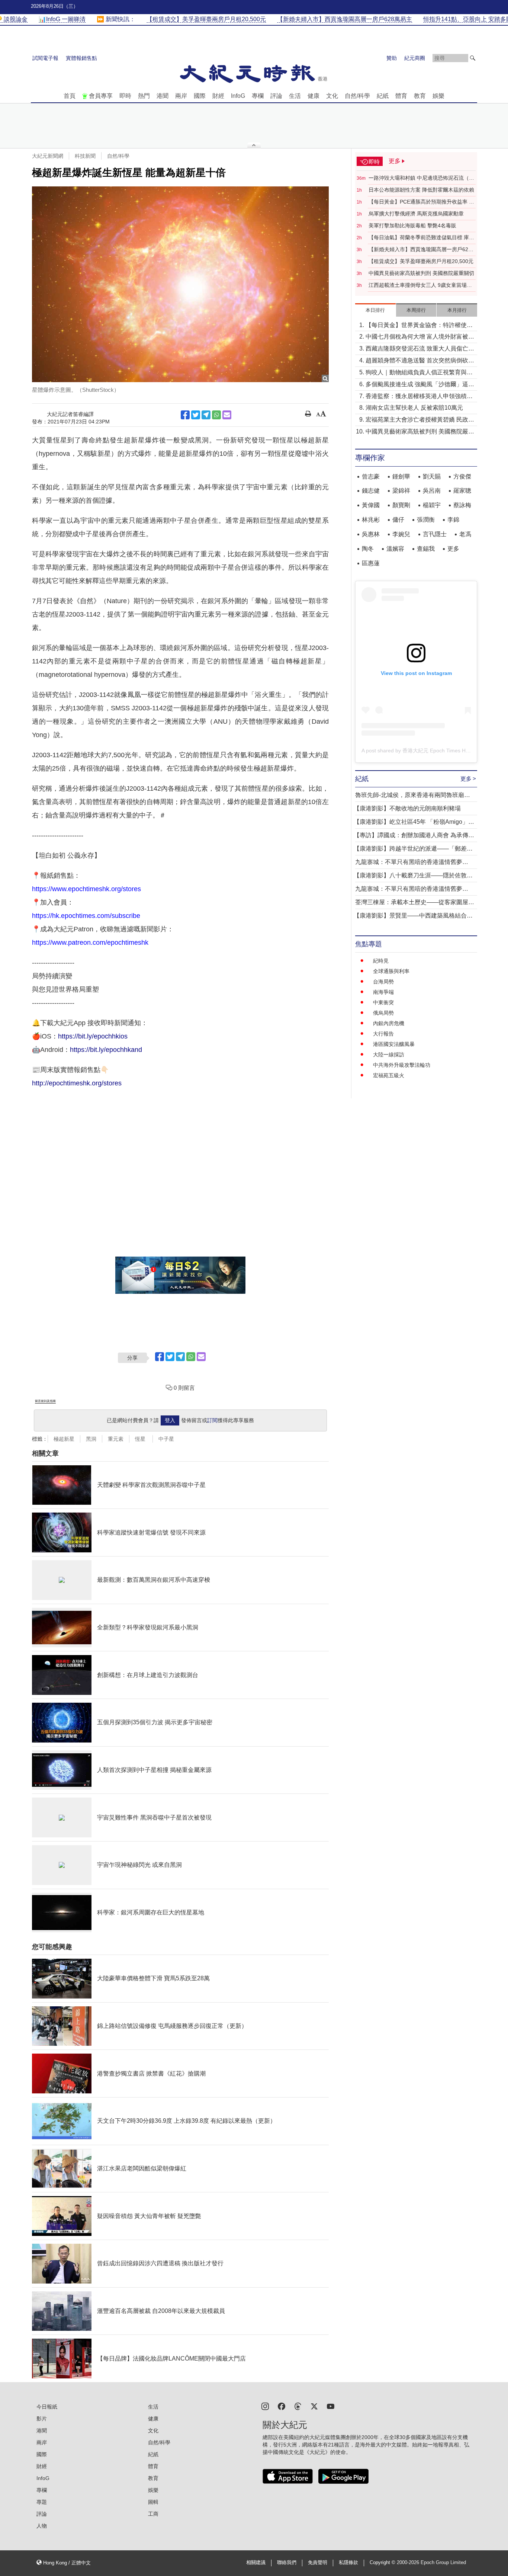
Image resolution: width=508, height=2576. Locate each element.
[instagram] (265, 2406)
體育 (401, 96)
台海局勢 (383, 982)
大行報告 (383, 1034)
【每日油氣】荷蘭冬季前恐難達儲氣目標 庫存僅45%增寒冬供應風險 (421, 238)
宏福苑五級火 (389, 1075)
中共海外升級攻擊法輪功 (402, 1065)
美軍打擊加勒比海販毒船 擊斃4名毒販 (412, 225)
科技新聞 (85, 156)
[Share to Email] (227, 415)
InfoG (238, 96)
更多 (453, 549)
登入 (170, 1420)
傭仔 (398, 520)
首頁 (70, 96)
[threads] (298, 2406)
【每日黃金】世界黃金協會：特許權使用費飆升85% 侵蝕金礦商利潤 (419, 326)
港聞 (163, 96)
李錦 (453, 520)
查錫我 (426, 549)
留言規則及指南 (45, 1401)
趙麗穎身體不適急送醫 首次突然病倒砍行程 (420, 361)
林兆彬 (371, 520)
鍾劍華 (401, 476)
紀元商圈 (415, 58)
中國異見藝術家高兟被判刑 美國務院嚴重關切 (421, 273)
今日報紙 (47, 2407)
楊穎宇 (432, 505)
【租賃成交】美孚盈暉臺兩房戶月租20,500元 (421, 261)
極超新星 (64, 1439)
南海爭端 (383, 992)
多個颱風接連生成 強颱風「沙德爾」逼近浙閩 (420, 385)
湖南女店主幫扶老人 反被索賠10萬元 (414, 408)
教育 (420, 96)
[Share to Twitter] (196, 415)
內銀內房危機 (389, 1023)
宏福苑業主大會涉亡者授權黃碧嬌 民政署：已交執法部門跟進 (417, 420)
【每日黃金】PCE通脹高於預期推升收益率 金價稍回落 (421, 202)
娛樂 (438, 96)
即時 (125, 96)
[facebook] (282, 2406)
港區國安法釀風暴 (394, 1044)
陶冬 (368, 549)
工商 (153, 2514)
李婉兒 (401, 534)
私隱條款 (348, 2563)
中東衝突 (383, 1002)
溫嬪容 (395, 549)
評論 (276, 96)
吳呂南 (432, 491)
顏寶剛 (401, 505)
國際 (200, 96)
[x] (314, 2406)
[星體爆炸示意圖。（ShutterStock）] (180, 284)
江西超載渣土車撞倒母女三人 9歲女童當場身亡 (420, 285)
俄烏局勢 (383, 1013)
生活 (295, 96)
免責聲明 (318, 2563)
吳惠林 (371, 534)
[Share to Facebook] (185, 415)
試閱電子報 (45, 58)
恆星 (141, 1439)
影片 (42, 2419)
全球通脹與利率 (391, 971)
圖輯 (153, 2502)
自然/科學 (357, 96)
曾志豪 (371, 476)
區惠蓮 (371, 563)
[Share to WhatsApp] (216, 415)
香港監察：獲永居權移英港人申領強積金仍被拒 (419, 397)
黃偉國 (371, 505)
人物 (42, 2526)
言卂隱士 (435, 534)
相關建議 (256, 2563)
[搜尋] (473, 58)
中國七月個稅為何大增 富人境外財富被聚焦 (420, 337)
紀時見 (381, 961)
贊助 (392, 58)
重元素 (116, 1439)
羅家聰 (462, 491)
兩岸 (181, 96)
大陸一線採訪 (389, 1055)
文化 (332, 96)
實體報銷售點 (81, 58)
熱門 (144, 96)
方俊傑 (462, 476)
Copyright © (383, 2563)
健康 (314, 96)
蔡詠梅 (462, 505)
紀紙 (383, 96)
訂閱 (212, 1420)
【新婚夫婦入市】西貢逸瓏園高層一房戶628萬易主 (420, 250)
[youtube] (331, 2406)
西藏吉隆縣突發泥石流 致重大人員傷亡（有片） (417, 349)
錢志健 (371, 491)
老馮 (465, 534)
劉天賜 (432, 476)
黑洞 (91, 1439)
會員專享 (101, 96)
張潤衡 (426, 520)
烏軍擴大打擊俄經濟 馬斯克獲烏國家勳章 (416, 214)
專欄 (258, 96)
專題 (42, 2502)
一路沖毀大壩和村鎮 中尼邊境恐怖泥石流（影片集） (421, 178)
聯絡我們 (287, 2563)
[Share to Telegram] (206, 415)
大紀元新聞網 (48, 156)
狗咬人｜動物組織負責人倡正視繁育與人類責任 (419, 373)
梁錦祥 (401, 491)
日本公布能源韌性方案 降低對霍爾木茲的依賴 (421, 190)
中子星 (166, 1439)
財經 (218, 96)
